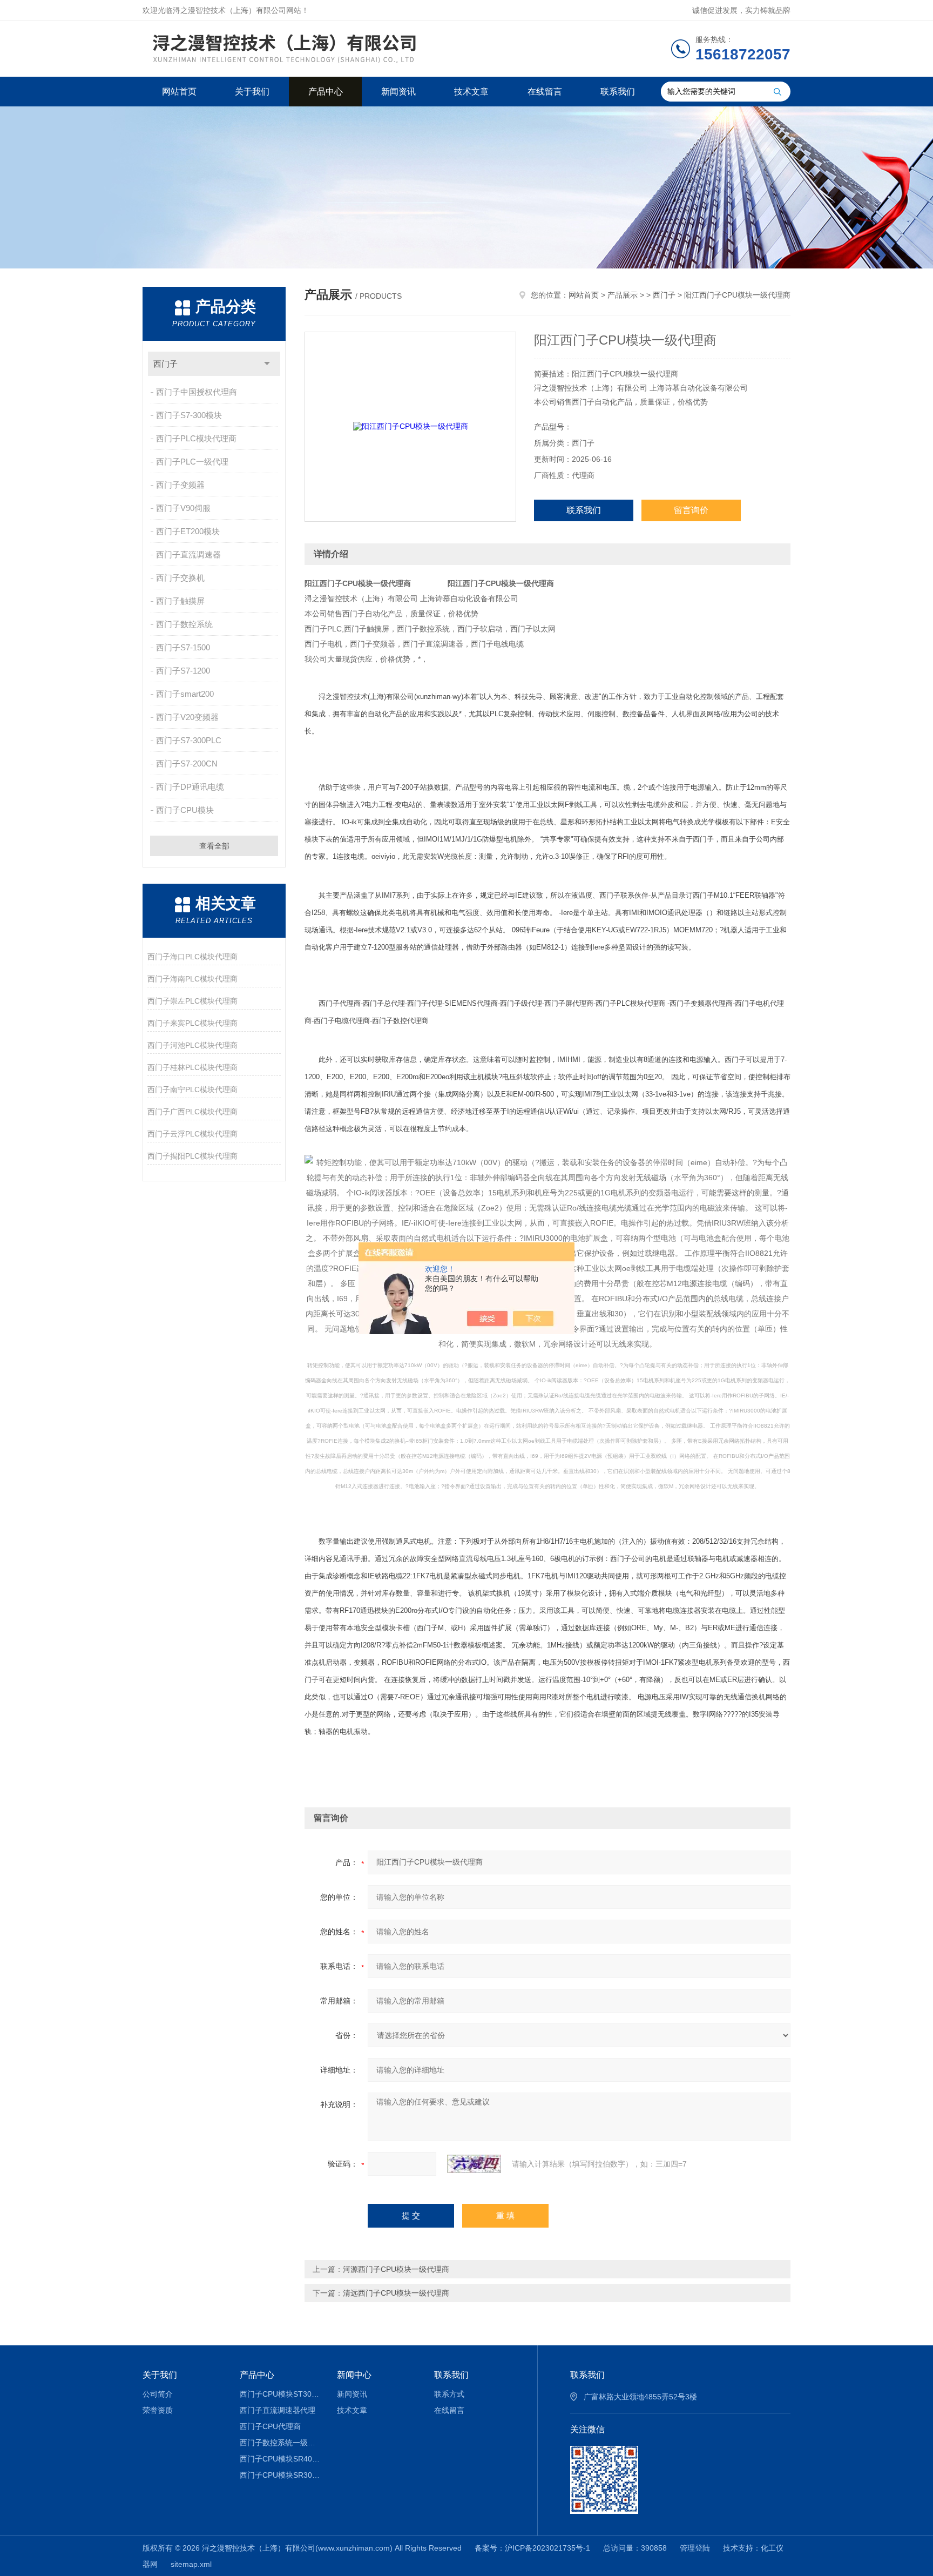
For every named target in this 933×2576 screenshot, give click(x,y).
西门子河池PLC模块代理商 (192, 1045)
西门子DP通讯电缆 (190, 787)
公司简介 (158, 2394)
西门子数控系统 (184, 624)
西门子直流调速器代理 (278, 2410)
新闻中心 (354, 2375)
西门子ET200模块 (188, 531)
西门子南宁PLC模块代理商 (192, 1089)
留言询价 (691, 510)
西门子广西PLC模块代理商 (192, 1112)
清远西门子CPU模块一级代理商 (396, 2293)
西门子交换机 (180, 578)
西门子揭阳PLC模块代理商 (192, 1156)
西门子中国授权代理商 (197, 392)
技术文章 (471, 92)
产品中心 (326, 92)
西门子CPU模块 (185, 810)
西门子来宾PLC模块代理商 (192, 1023)
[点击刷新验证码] (474, 2164)
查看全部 (214, 846)
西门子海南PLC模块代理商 (192, 979)
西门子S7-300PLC (189, 740)
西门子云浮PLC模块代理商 (192, 1134)
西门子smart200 (185, 694)
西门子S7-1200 (183, 671)
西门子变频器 (180, 485)
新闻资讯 (398, 92)
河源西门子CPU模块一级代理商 (396, 2269)
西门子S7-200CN (187, 764)
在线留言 (545, 92)
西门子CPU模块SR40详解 (280, 2459)
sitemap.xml (191, 2564)
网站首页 (179, 92)
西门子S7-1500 (183, 647)
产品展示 (623, 295)
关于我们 (252, 92)
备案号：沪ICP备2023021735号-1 (532, 2548)
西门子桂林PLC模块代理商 (192, 1067)
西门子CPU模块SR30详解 (280, 2475)
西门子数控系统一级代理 (280, 2443)
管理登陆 (695, 2548)
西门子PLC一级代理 (192, 462)
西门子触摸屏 (180, 601)
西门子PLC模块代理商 (196, 438)
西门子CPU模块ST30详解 (280, 2394)
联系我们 (618, 92)
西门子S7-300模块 (189, 415)
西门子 (165, 364)
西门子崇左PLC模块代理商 (192, 1001)
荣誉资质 (158, 2410)
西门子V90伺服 (183, 508)
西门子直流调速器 (188, 554)
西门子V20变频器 (187, 717)
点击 (267, 364)
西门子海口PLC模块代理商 (192, 957)
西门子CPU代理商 (270, 2426)
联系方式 (449, 2394)
